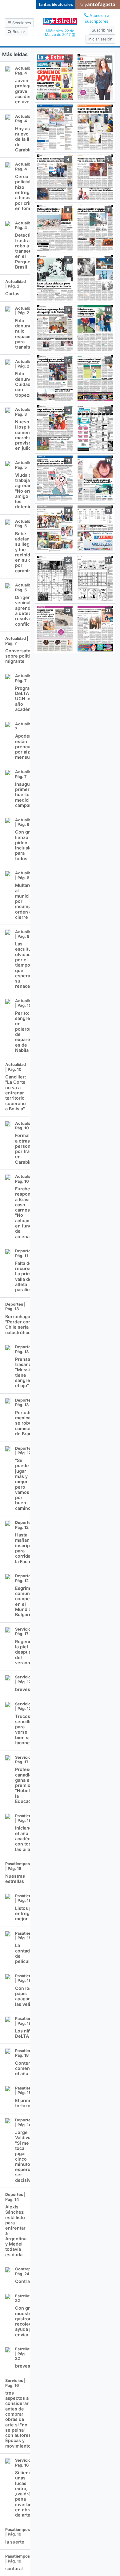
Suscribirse (102, 30)
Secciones (21, 23)
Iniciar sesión (100, 39)
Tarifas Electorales (56, 4)
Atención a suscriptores (97, 18)
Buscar (18, 32)
